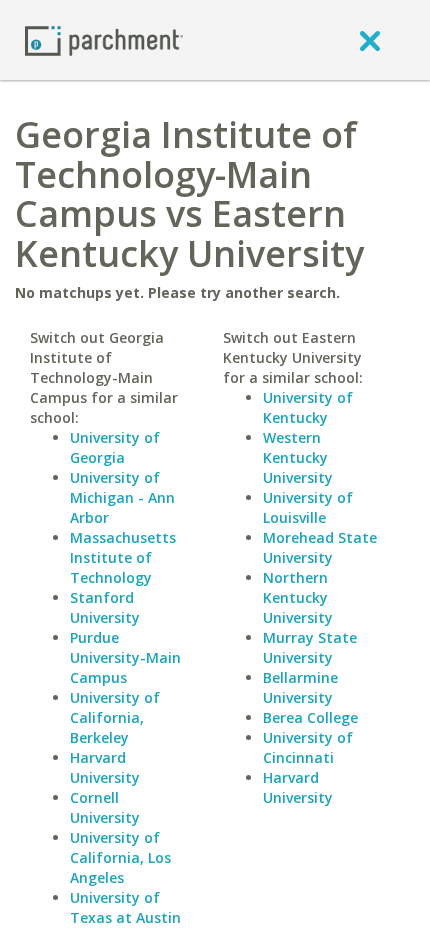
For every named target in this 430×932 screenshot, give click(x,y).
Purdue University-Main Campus (125, 657)
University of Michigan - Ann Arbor (122, 497)
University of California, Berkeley (115, 717)
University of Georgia (115, 447)
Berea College (310, 717)
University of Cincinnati (308, 747)
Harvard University (105, 767)
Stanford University (105, 607)
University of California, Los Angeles (120, 857)
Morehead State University (320, 547)
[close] (370, 40)
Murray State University (310, 647)
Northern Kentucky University (298, 597)
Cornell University (105, 807)
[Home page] (104, 39)
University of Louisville (308, 507)
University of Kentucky (308, 407)
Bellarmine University (300, 687)
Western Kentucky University (298, 457)
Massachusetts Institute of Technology (123, 557)
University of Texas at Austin (125, 907)
